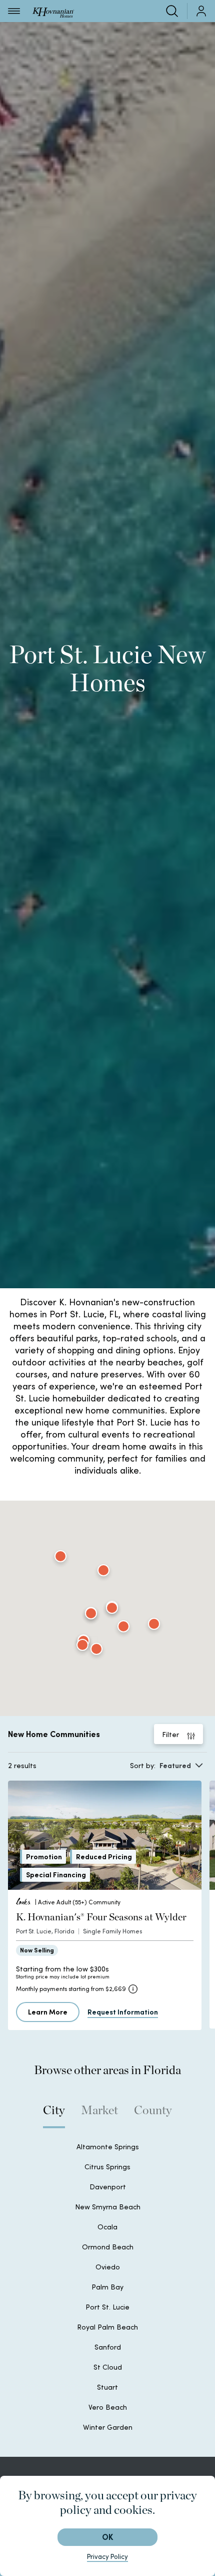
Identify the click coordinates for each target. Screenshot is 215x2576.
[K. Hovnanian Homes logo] (53, 11)
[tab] (54, 2115)
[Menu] (14, 11)
